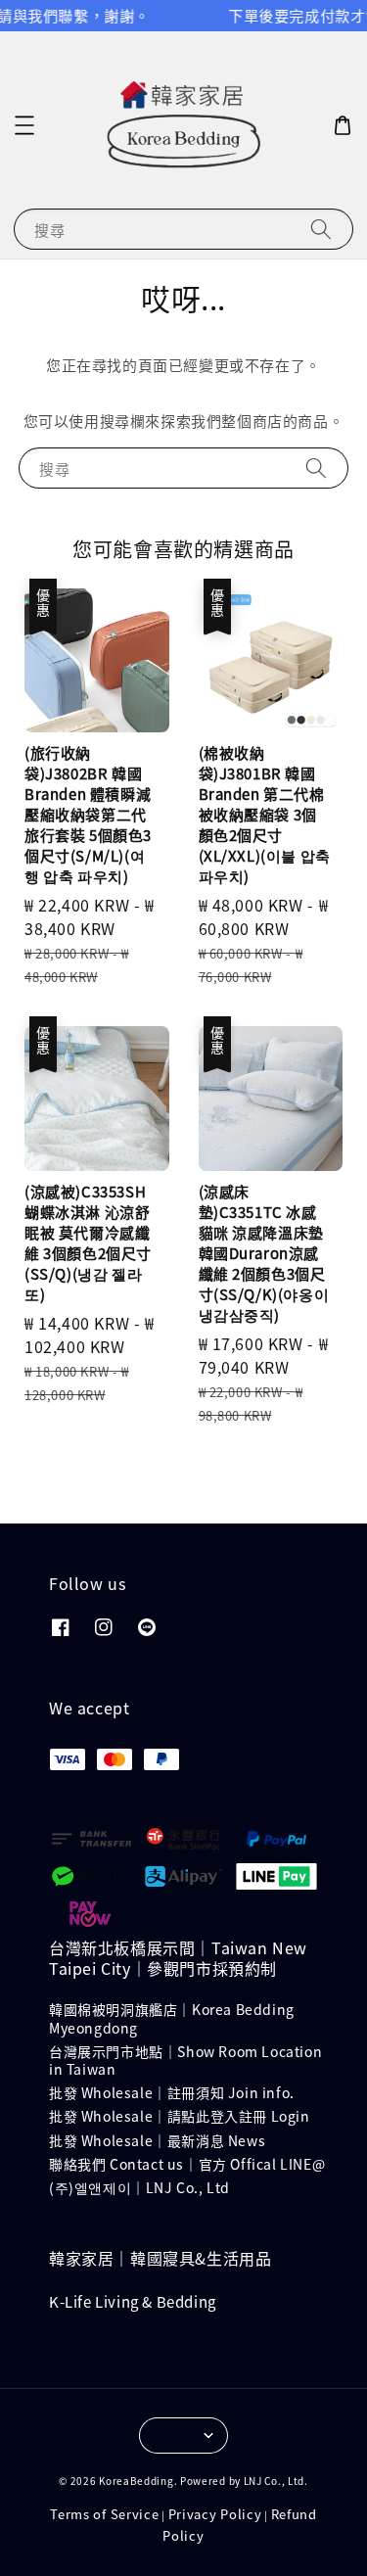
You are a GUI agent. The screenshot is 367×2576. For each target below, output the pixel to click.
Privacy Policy (215, 2514)
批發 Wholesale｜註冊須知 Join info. (172, 2092)
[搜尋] (321, 229)
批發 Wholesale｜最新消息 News (157, 2140)
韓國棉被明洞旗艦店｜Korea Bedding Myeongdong (172, 2018)
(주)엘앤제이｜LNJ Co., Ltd (139, 2187)
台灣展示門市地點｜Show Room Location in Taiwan (185, 2060)
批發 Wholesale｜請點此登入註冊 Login (180, 2116)
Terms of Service (104, 2514)
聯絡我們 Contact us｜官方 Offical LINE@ (187, 2164)
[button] (24, 125)
